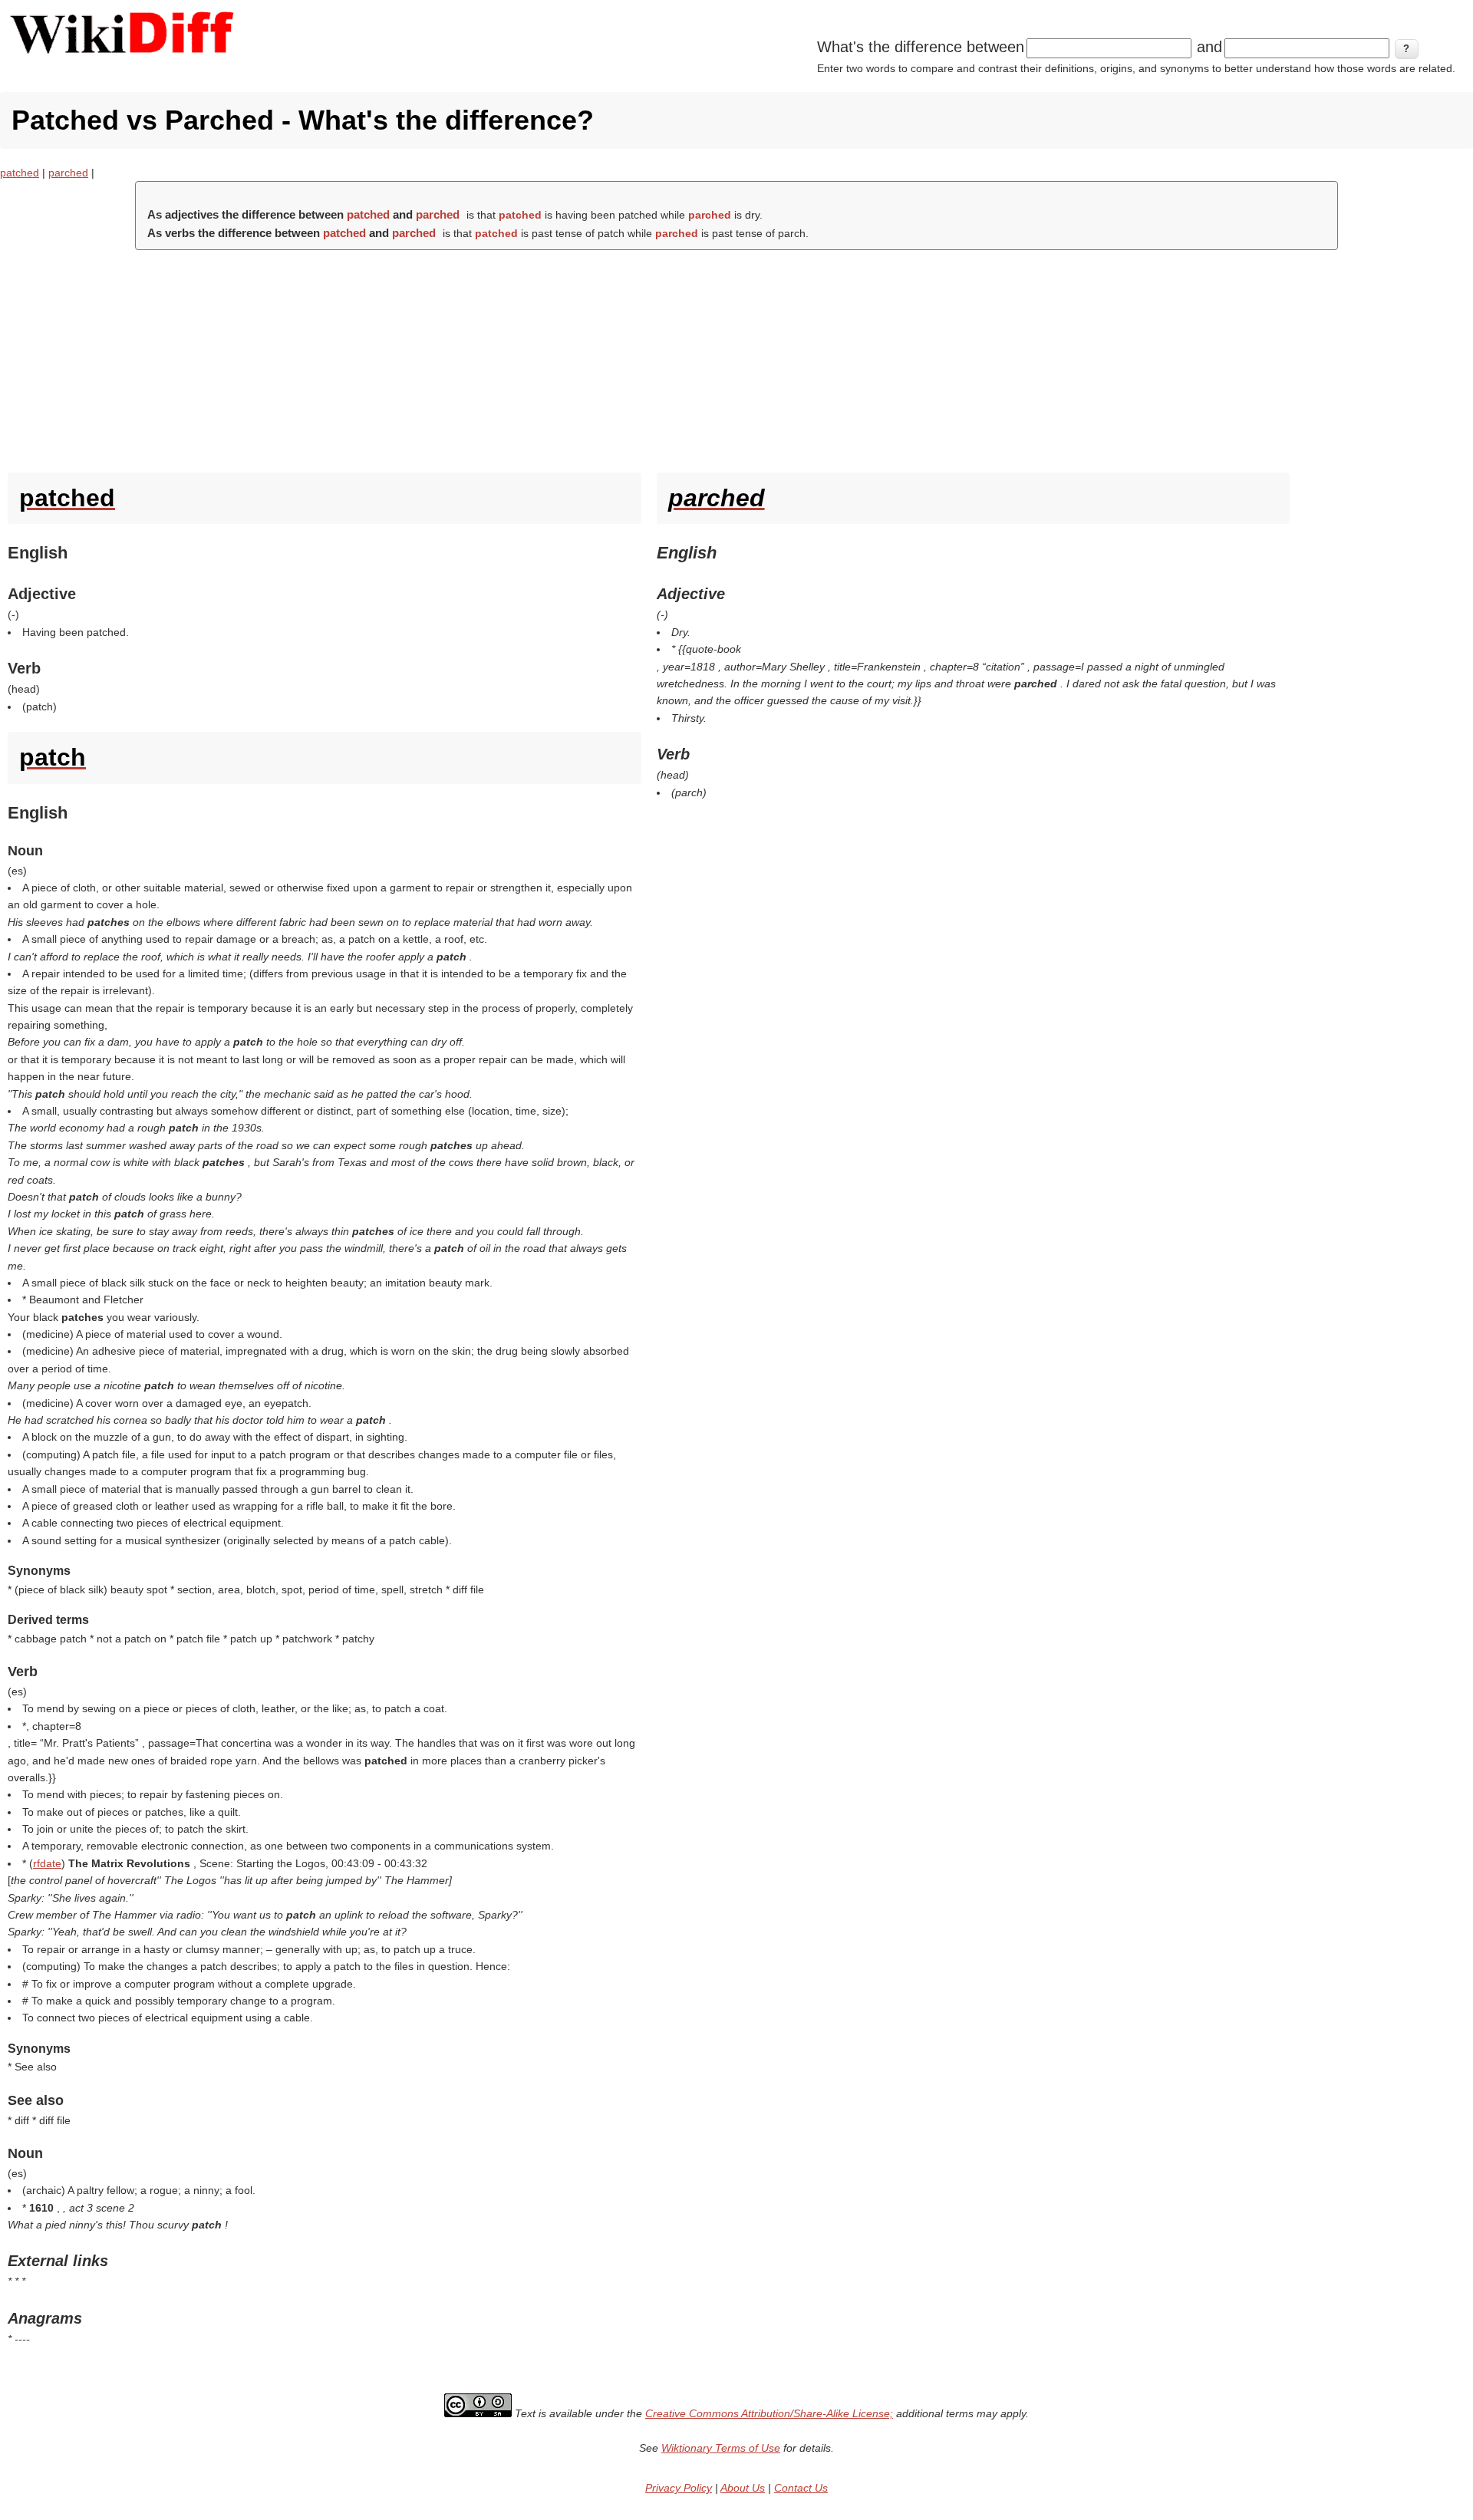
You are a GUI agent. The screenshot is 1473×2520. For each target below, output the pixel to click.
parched (68, 173)
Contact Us (801, 2488)
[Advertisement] (736, 357)
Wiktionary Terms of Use (721, 2448)
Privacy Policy (679, 2488)
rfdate (47, 1863)
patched (20, 173)
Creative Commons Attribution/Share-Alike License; (769, 2413)
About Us (743, 2488)
